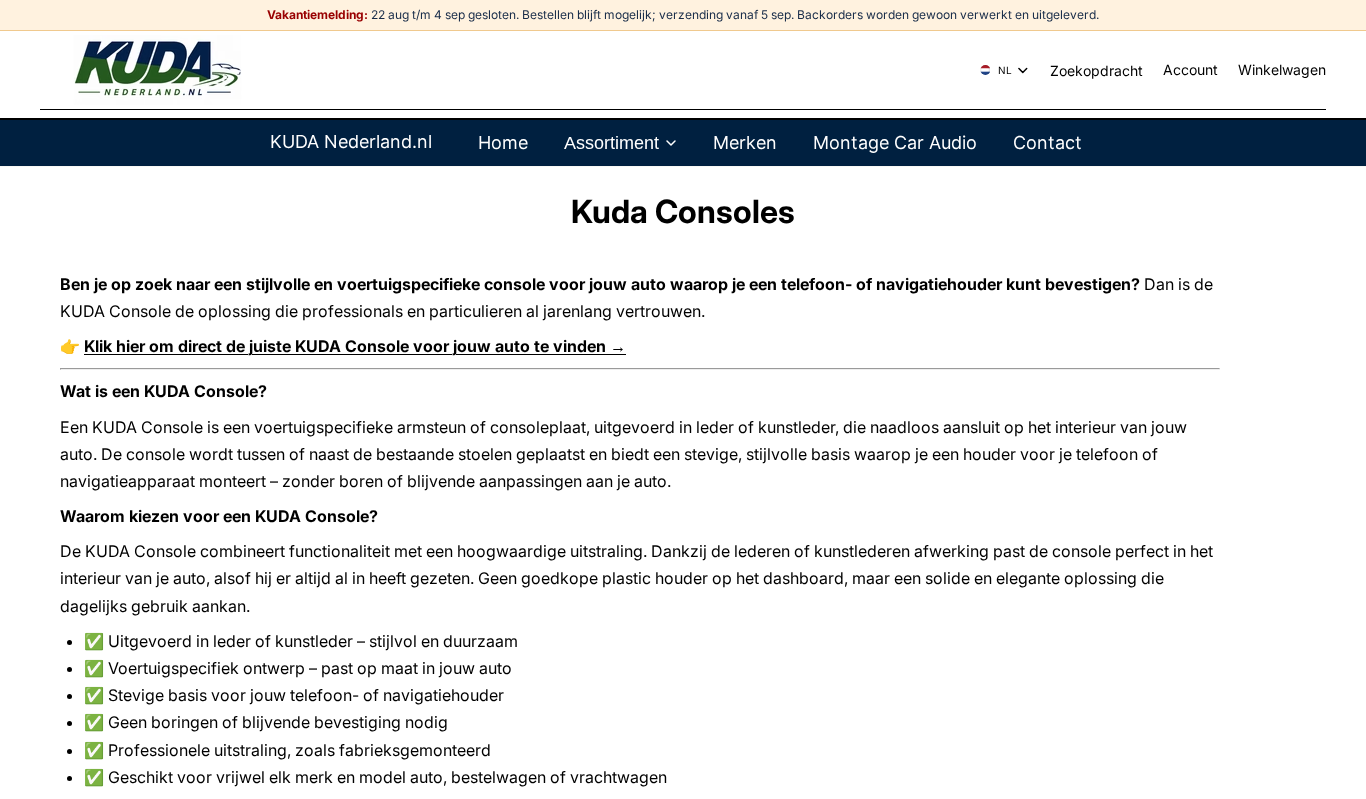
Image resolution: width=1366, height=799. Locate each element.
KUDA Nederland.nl (351, 141)
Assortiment (611, 143)
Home (503, 142)
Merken (745, 142)
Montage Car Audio (895, 142)
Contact (1047, 142)
